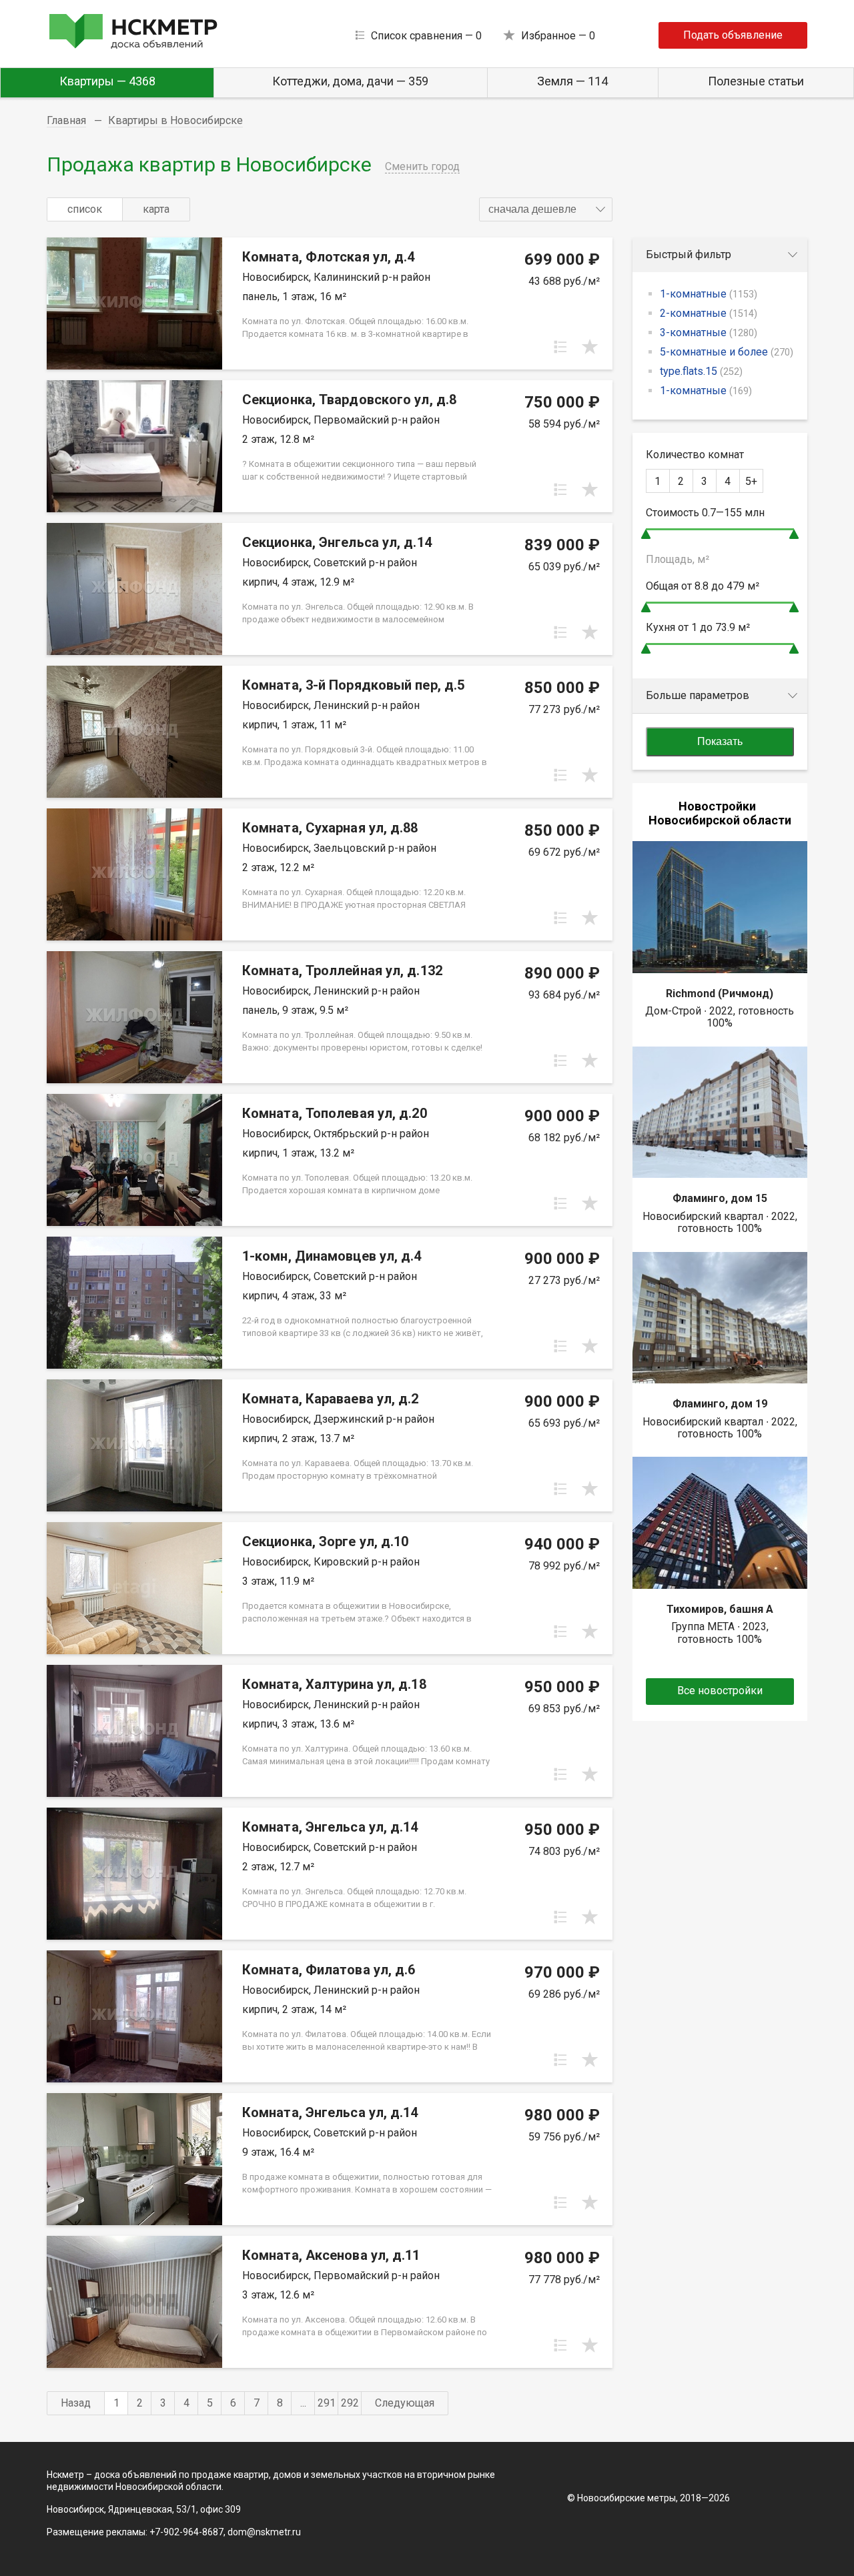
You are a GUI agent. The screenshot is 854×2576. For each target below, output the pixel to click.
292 (350, 2403)
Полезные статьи (756, 81)
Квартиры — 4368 (107, 81)
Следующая (405, 2403)
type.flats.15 (701, 371)
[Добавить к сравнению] (560, 347)
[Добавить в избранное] (590, 347)
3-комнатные (709, 333)
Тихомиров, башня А (720, 1609)
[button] (546, 209)
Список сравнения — (426, 36)
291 (327, 2403)
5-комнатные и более (727, 352)
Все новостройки (720, 1691)
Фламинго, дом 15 (720, 1198)
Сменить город (422, 166)
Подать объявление (733, 35)
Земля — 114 (572, 81)
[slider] (646, 534)
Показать (720, 741)
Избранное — (558, 36)
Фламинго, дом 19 (720, 1404)
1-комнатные (709, 294)
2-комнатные (709, 313)
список (85, 209)
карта (156, 209)
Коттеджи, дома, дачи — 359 (350, 81)
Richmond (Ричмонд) (720, 994)
